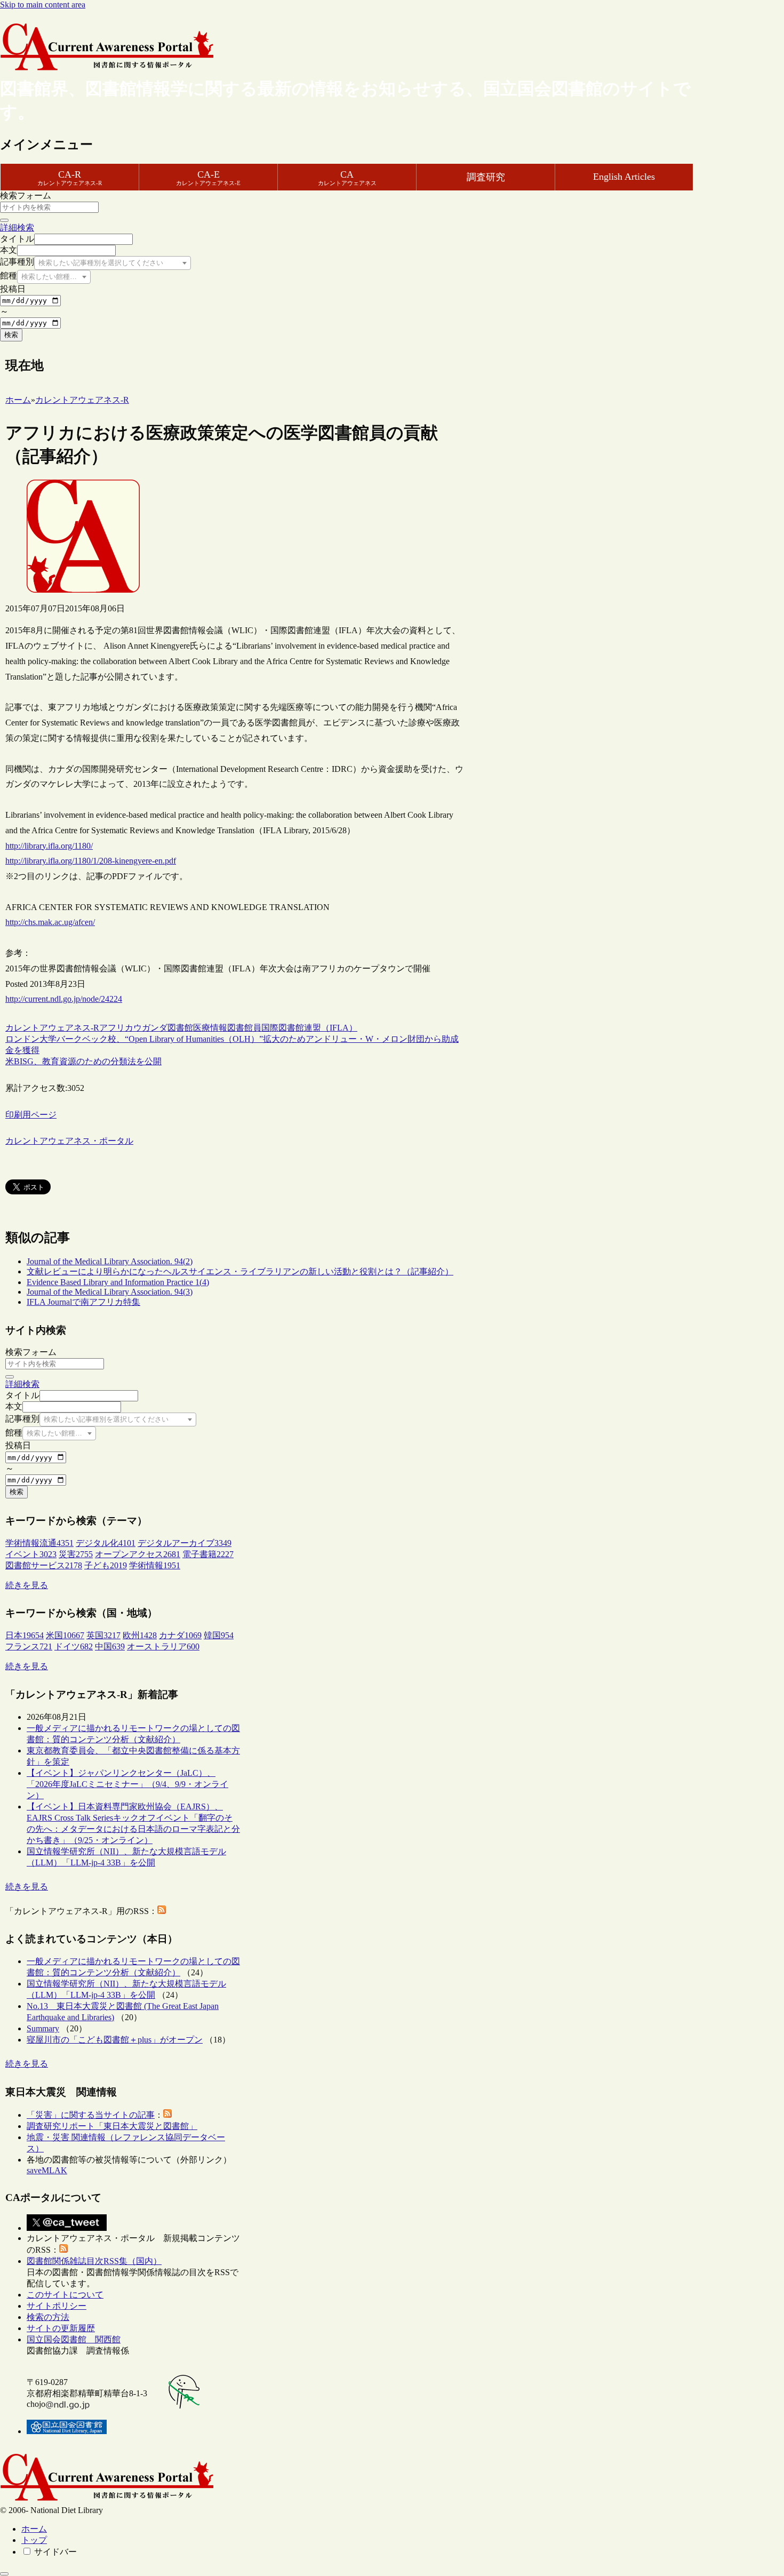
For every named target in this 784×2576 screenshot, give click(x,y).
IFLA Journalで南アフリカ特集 (83, 1302)
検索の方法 (48, 2317)
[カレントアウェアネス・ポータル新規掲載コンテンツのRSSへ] (63, 2250)
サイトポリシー (57, 2306)
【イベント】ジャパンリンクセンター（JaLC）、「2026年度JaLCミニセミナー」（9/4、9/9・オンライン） (127, 1784)
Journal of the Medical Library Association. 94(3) (110, 1292)
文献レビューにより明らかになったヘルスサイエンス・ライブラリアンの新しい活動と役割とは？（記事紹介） (240, 1271)
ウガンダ (150, 1028)
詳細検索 (17, 228)
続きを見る (27, 1585)
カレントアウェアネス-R (52, 1028)
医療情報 (210, 1028)
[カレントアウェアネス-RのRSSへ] (162, 1911)
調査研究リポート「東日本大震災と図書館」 (112, 2126)
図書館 (180, 1028)
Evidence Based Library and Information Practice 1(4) (118, 1282)
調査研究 (486, 177)
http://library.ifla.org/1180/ (49, 846)
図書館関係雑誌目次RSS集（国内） (94, 2261)
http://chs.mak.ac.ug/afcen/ (50, 922)
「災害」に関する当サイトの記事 (91, 2115)
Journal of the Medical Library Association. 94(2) (110, 1261)
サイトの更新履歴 (61, 2328)
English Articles (624, 177)
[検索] (4, 220)
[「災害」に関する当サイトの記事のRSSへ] (167, 2115)
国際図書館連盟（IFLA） (309, 1028)
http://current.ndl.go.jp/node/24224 (64, 999)
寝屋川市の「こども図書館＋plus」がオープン (115, 2040)
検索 (11, 335)
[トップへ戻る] (4, 2574)
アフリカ (116, 1028)
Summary (43, 2028)
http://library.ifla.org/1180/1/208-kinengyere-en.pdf (91, 861)
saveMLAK (47, 2170)
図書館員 (244, 1028)
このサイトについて (65, 2295)
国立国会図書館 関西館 (74, 2339)
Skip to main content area (43, 5)
